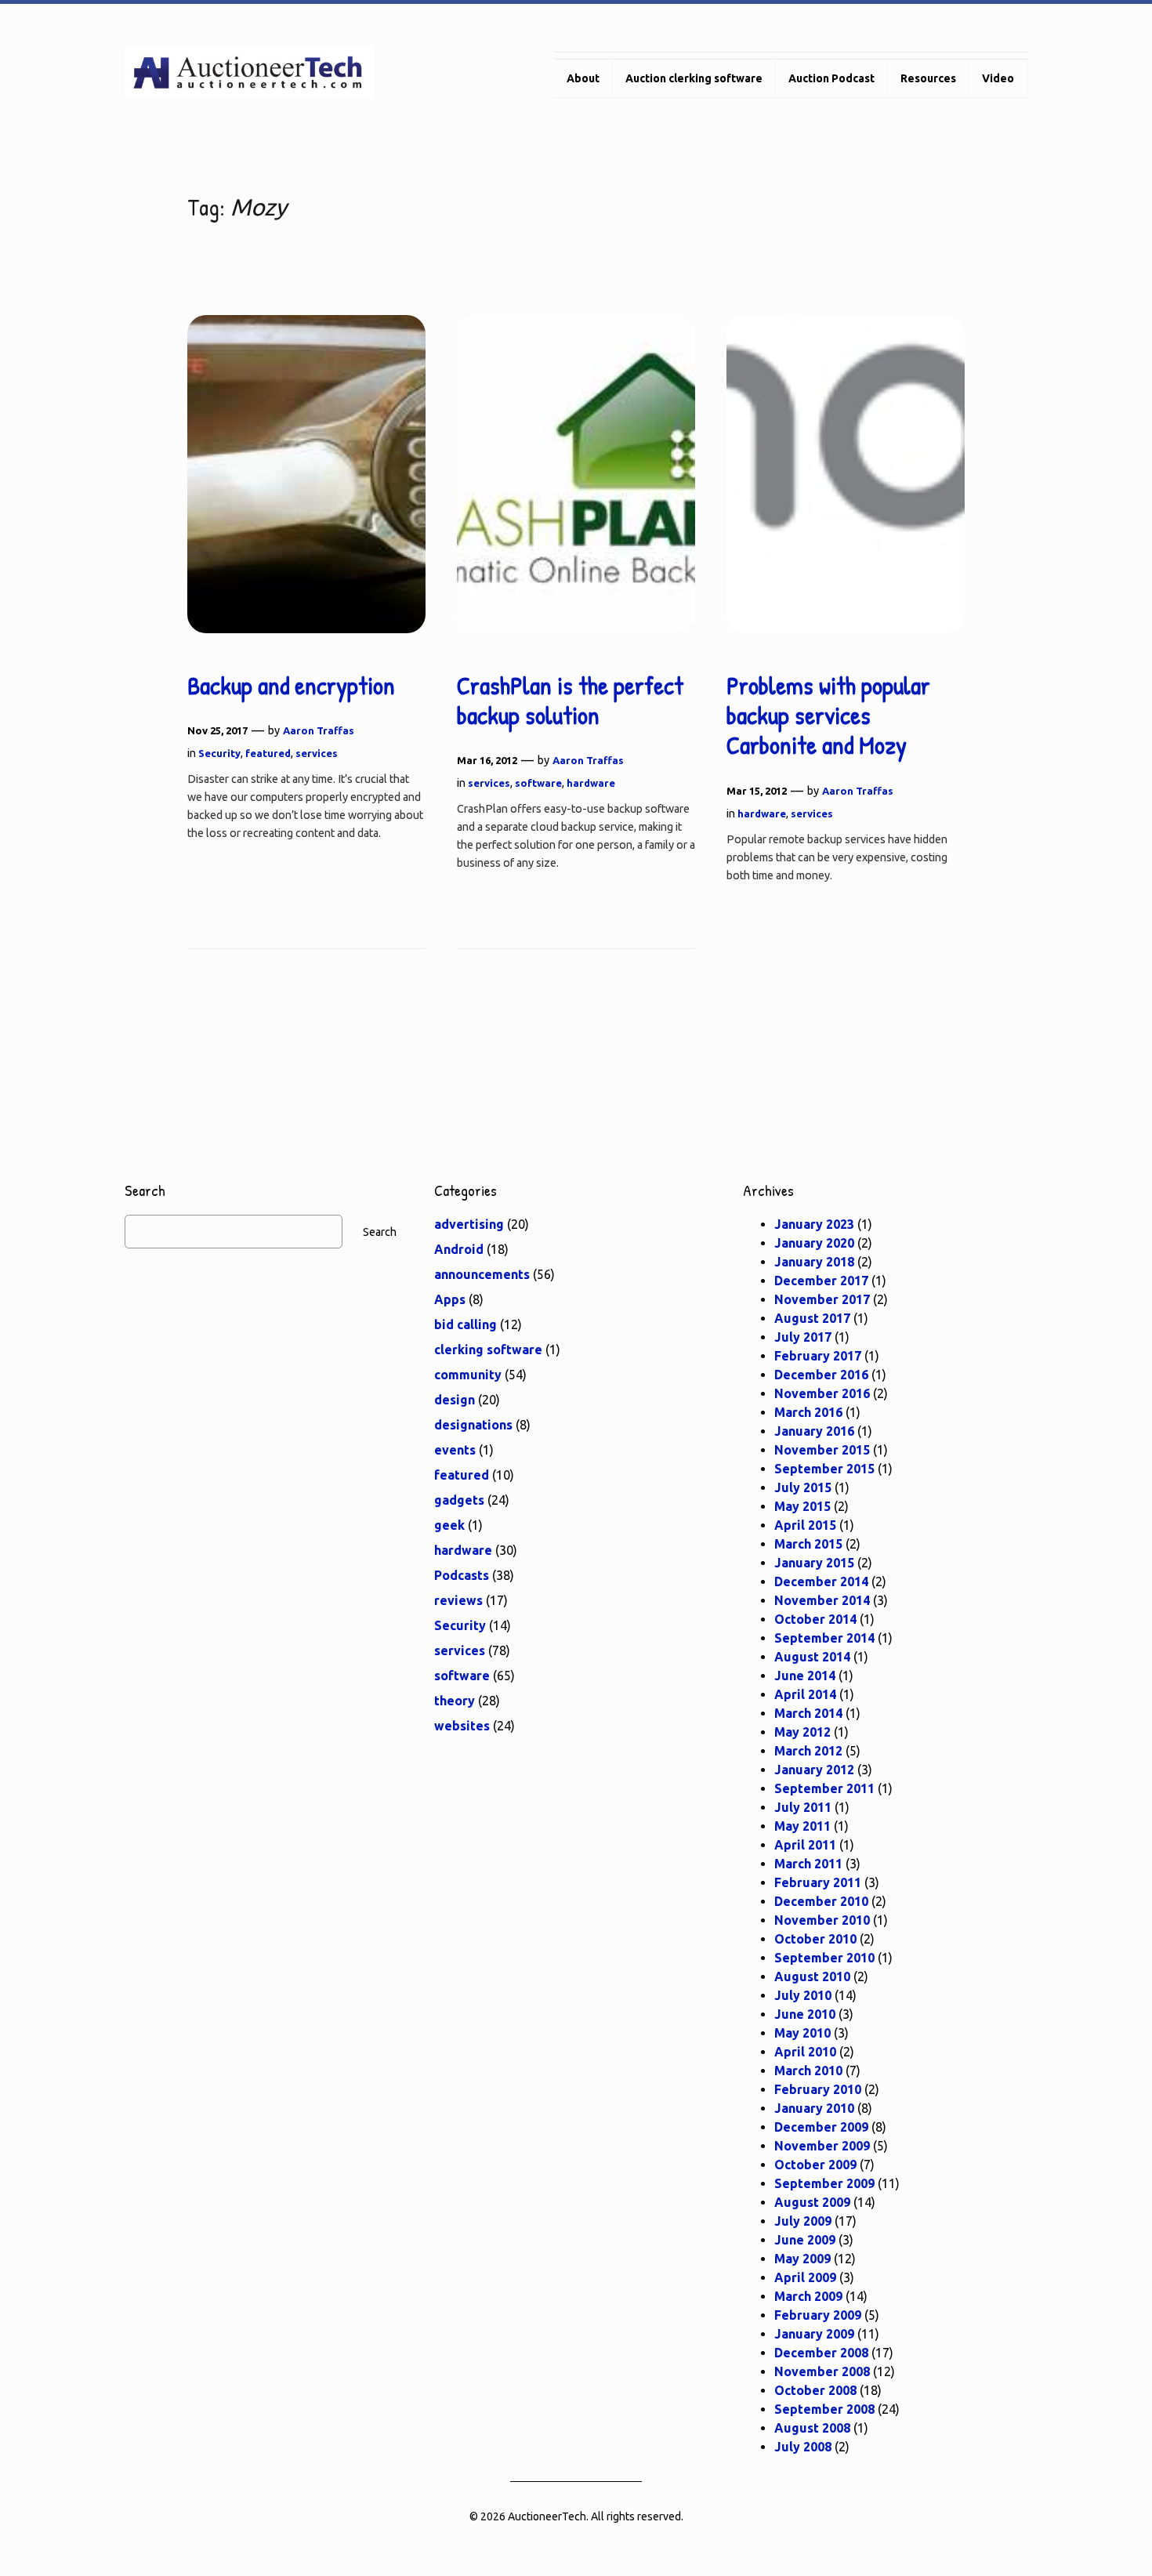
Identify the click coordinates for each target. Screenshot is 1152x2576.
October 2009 (815, 2165)
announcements (482, 1274)
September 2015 (824, 1469)
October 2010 (815, 1939)
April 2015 (805, 1525)
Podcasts (462, 1575)
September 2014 (824, 1638)
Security (219, 753)
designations (473, 1425)
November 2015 (822, 1450)
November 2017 (822, 1299)
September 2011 (824, 1788)
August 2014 (812, 1657)
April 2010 (805, 2052)
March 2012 (808, 1751)
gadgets (459, 1500)
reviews (458, 1600)
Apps (450, 1299)
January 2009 (814, 2334)
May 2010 (802, 2033)
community (468, 1375)
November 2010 (822, 1920)
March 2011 (808, 1864)
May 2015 (802, 1506)
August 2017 (812, 1318)
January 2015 (814, 1563)
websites (462, 1726)
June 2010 (805, 2014)
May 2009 (802, 2259)
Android (459, 1249)
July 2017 (803, 1337)
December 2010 (821, 1901)
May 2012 (802, 1732)
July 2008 (803, 2447)
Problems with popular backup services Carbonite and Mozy (828, 716)
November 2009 (822, 2146)
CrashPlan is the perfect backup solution (570, 701)
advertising (469, 1224)
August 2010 (812, 1976)
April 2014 (805, 1694)
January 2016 (814, 1431)
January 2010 (814, 2108)
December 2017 (821, 1281)
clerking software (488, 1350)
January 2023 (814, 1224)
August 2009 (812, 2202)
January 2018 (814, 1262)
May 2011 (802, 1826)
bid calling (466, 1324)
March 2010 (808, 2071)
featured (268, 753)
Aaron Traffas (319, 730)
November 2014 (822, 1600)
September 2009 (824, 2183)
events (455, 1450)
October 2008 (815, 2390)
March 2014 (808, 1713)
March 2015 (808, 1544)
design (455, 1400)
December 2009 (821, 2127)
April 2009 (805, 2277)
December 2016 (821, 1375)
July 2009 (803, 2221)
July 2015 (803, 1487)
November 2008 (822, 2371)
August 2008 (812, 2428)
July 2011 (803, 1807)
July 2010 (803, 1995)
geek (449, 1525)
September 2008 (824, 2409)
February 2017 (818, 1356)
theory (455, 1701)
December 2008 (821, 2353)
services (317, 753)
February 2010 (818, 2089)
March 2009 (808, 2296)
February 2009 (818, 2315)
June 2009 (805, 2240)
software (538, 783)
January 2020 (814, 1243)
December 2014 (821, 1581)
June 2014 (805, 1676)
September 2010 (824, 1958)
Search (380, 1232)
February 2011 (818, 1882)
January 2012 (814, 1770)
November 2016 (822, 1393)
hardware (591, 783)
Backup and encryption (291, 686)
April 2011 (805, 1845)
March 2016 (808, 1412)
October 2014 (815, 1619)
